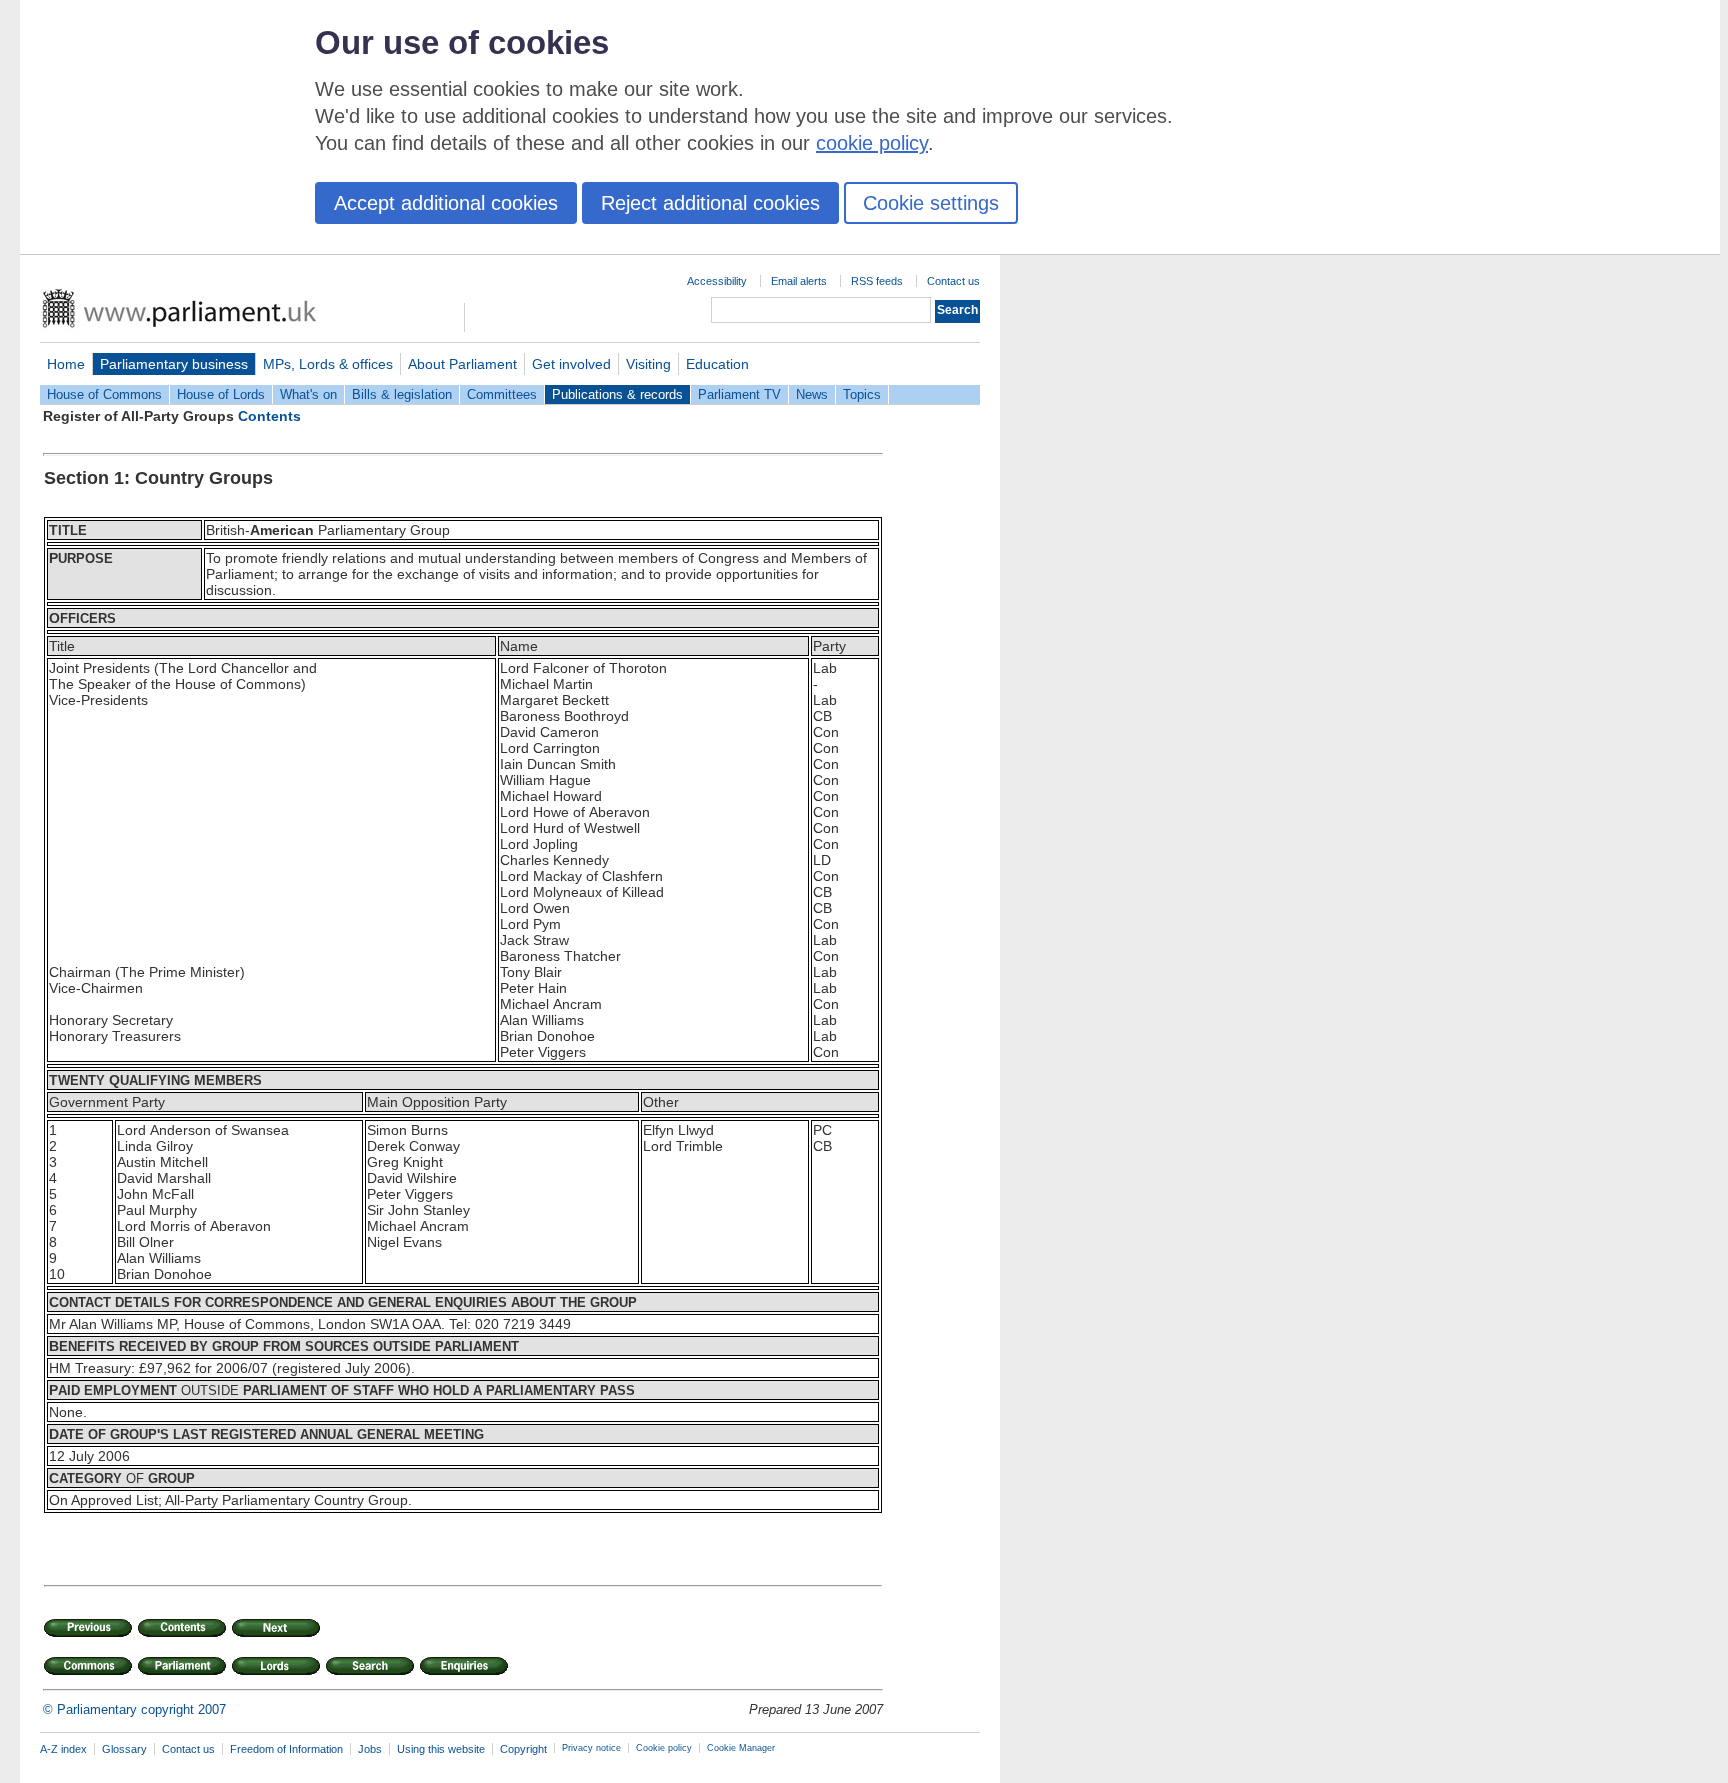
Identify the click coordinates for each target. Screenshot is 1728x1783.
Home (66, 364)
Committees (502, 394)
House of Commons (104, 394)
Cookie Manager (741, 1748)
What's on (308, 394)
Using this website (441, 1749)
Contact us (953, 281)
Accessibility (717, 281)
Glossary (124, 1749)
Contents (269, 416)
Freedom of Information (286, 1749)
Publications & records (617, 394)
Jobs (370, 1749)
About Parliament (462, 364)
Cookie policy (664, 1748)
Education (717, 364)
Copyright (523, 1749)
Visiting (648, 364)
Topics (862, 394)
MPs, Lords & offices (328, 364)
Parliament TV (739, 394)
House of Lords (221, 394)
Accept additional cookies (446, 203)
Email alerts (799, 281)
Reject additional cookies (710, 203)
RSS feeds (877, 281)
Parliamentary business (174, 364)
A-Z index (63, 1749)
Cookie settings (931, 203)
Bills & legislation (402, 394)
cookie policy (872, 143)
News (812, 394)
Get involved (571, 364)
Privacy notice (591, 1748)
